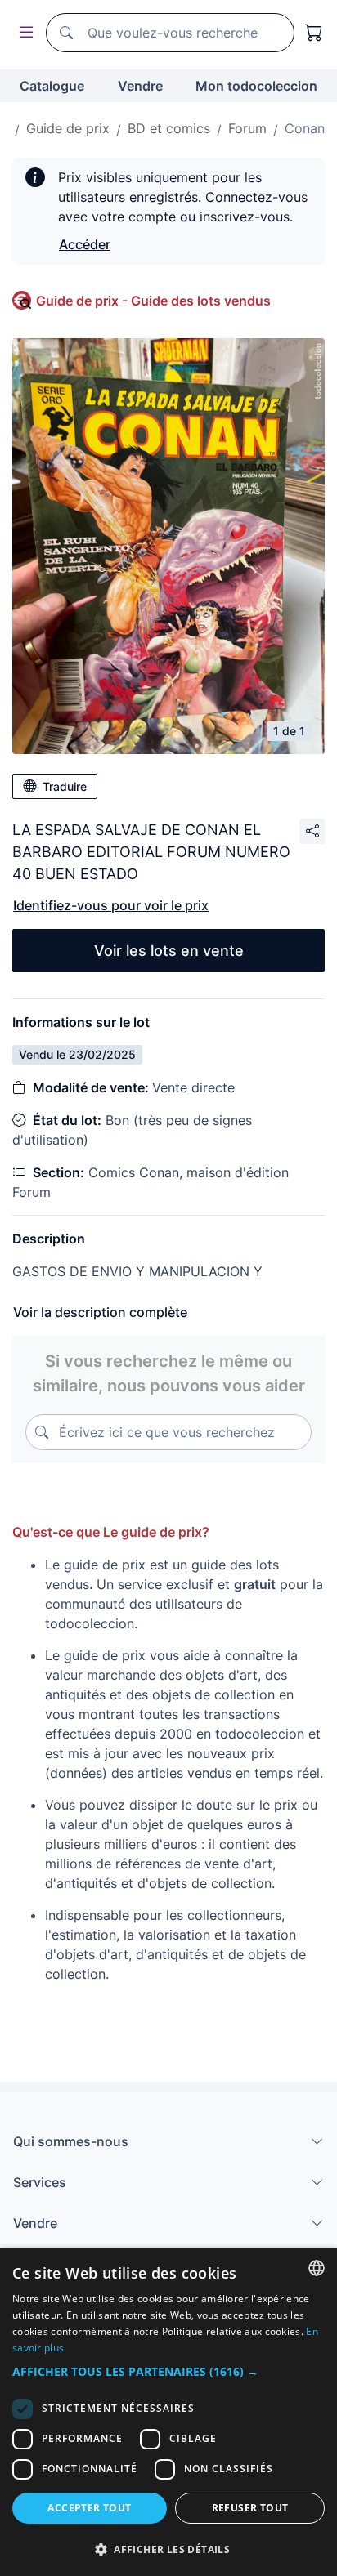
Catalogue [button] (52, 86)
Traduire (65, 786)
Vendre (140, 86)
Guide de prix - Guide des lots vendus (153, 301)
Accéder (85, 244)
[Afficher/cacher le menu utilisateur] (23, 33)
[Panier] (314, 33)
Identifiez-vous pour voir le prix (111, 905)
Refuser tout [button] (250, 2508)
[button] (168, 2371)
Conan (305, 128)
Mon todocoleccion (256, 86)
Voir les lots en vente (169, 951)
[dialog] (168, 2412)
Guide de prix (68, 128)
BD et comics (169, 128)
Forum (247, 128)
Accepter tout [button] (89, 2508)
